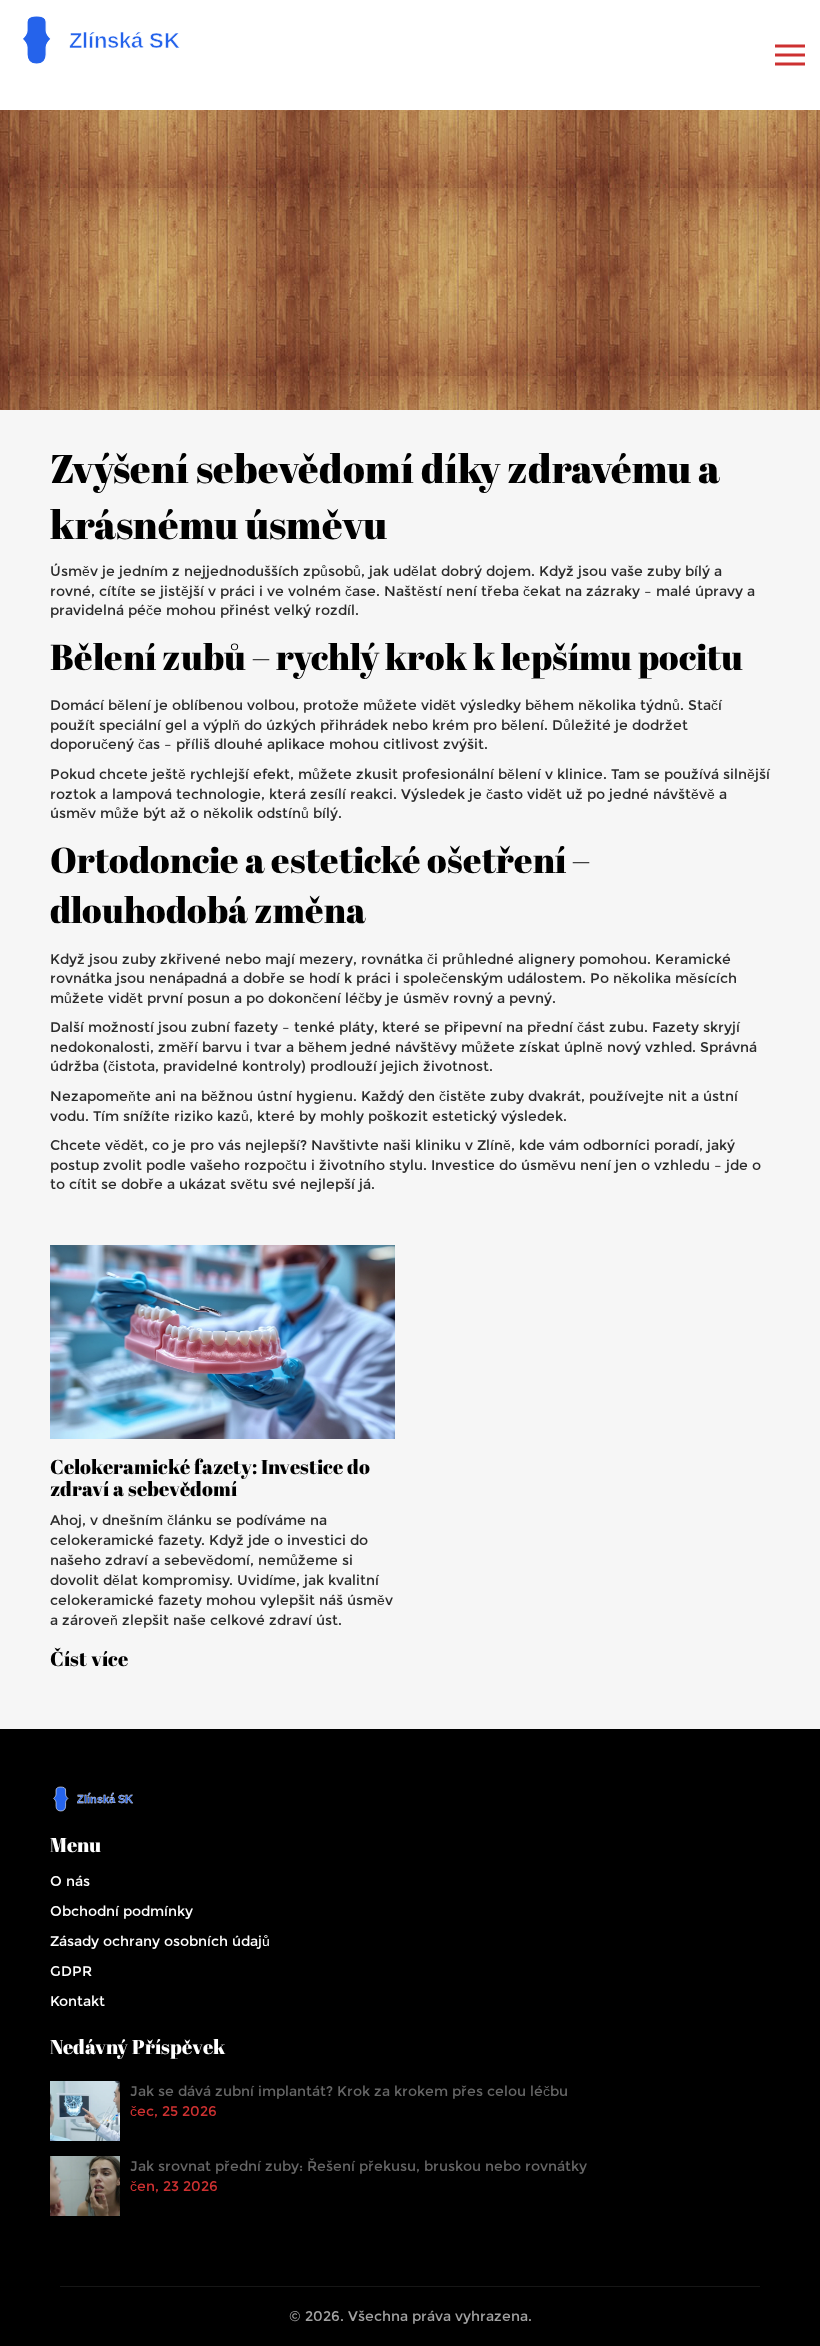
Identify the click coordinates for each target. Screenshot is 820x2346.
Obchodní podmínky (121, 1911)
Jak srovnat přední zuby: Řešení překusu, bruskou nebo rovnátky (358, 2166)
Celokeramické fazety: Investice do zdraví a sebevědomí (210, 1478)
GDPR (71, 1971)
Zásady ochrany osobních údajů (160, 1941)
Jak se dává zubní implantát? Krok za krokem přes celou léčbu (349, 2091)
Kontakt (77, 2001)
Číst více (89, 1659)
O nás (70, 1881)
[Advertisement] (410, 260)
